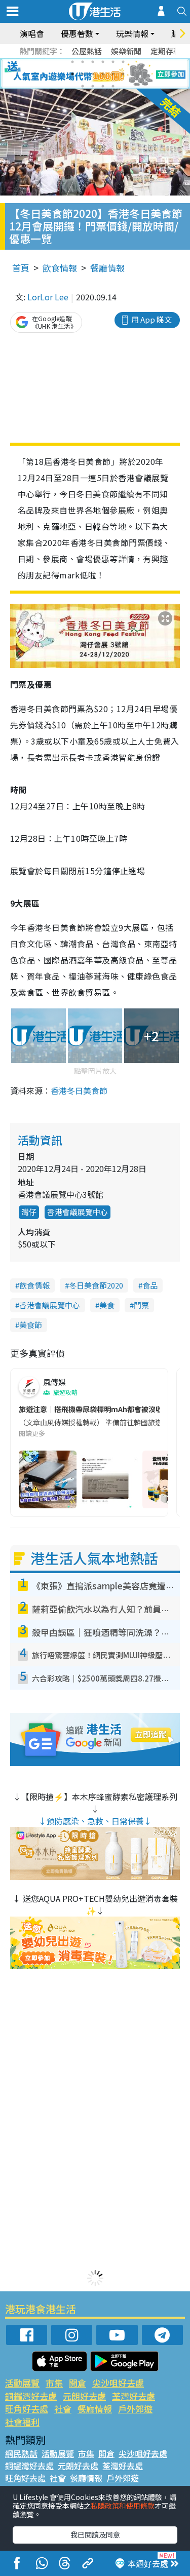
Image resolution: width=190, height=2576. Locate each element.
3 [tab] (93, 62)
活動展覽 (22, 2383)
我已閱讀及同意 (95, 2534)
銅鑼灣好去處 (31, 2396)
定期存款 (166, 51)
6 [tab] (123, 62)
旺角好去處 (27, 2409)
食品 (150, 1285)
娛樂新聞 (126, 51)
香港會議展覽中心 (78, 1212)
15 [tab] (103, 86)
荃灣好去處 (134, 2396)
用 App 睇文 (151, 319)
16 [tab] (113, 86)
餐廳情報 (107, 268)
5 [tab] (113, 62)
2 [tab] (83, 62)
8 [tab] (83, 74)
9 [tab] (93, 74)
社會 (63, 2409)
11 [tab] (113, 74)
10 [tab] (103, 74)
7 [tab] (72, 74)
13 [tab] (83, 86)
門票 (141, 1305)
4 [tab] (103, 62)
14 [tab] (93, 86)
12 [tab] (123, 74)
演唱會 (32, 33)
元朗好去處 (84, 2396)
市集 (54, 2383)
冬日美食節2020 (96, 1285)
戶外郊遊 (135, 2409)
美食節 (31, 1325)
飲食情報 (60, 268)
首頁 (21, 268)
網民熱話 (21, 2453)
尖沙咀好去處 (118, 2383)
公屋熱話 (87, 51)
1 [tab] (72, 62)
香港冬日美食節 (79, 1090)
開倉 (78, 2383)
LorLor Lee (48, 297)
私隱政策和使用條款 (123, 2506)
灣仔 (29, 1212)
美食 (107, 1305)
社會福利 (22, 2422)
